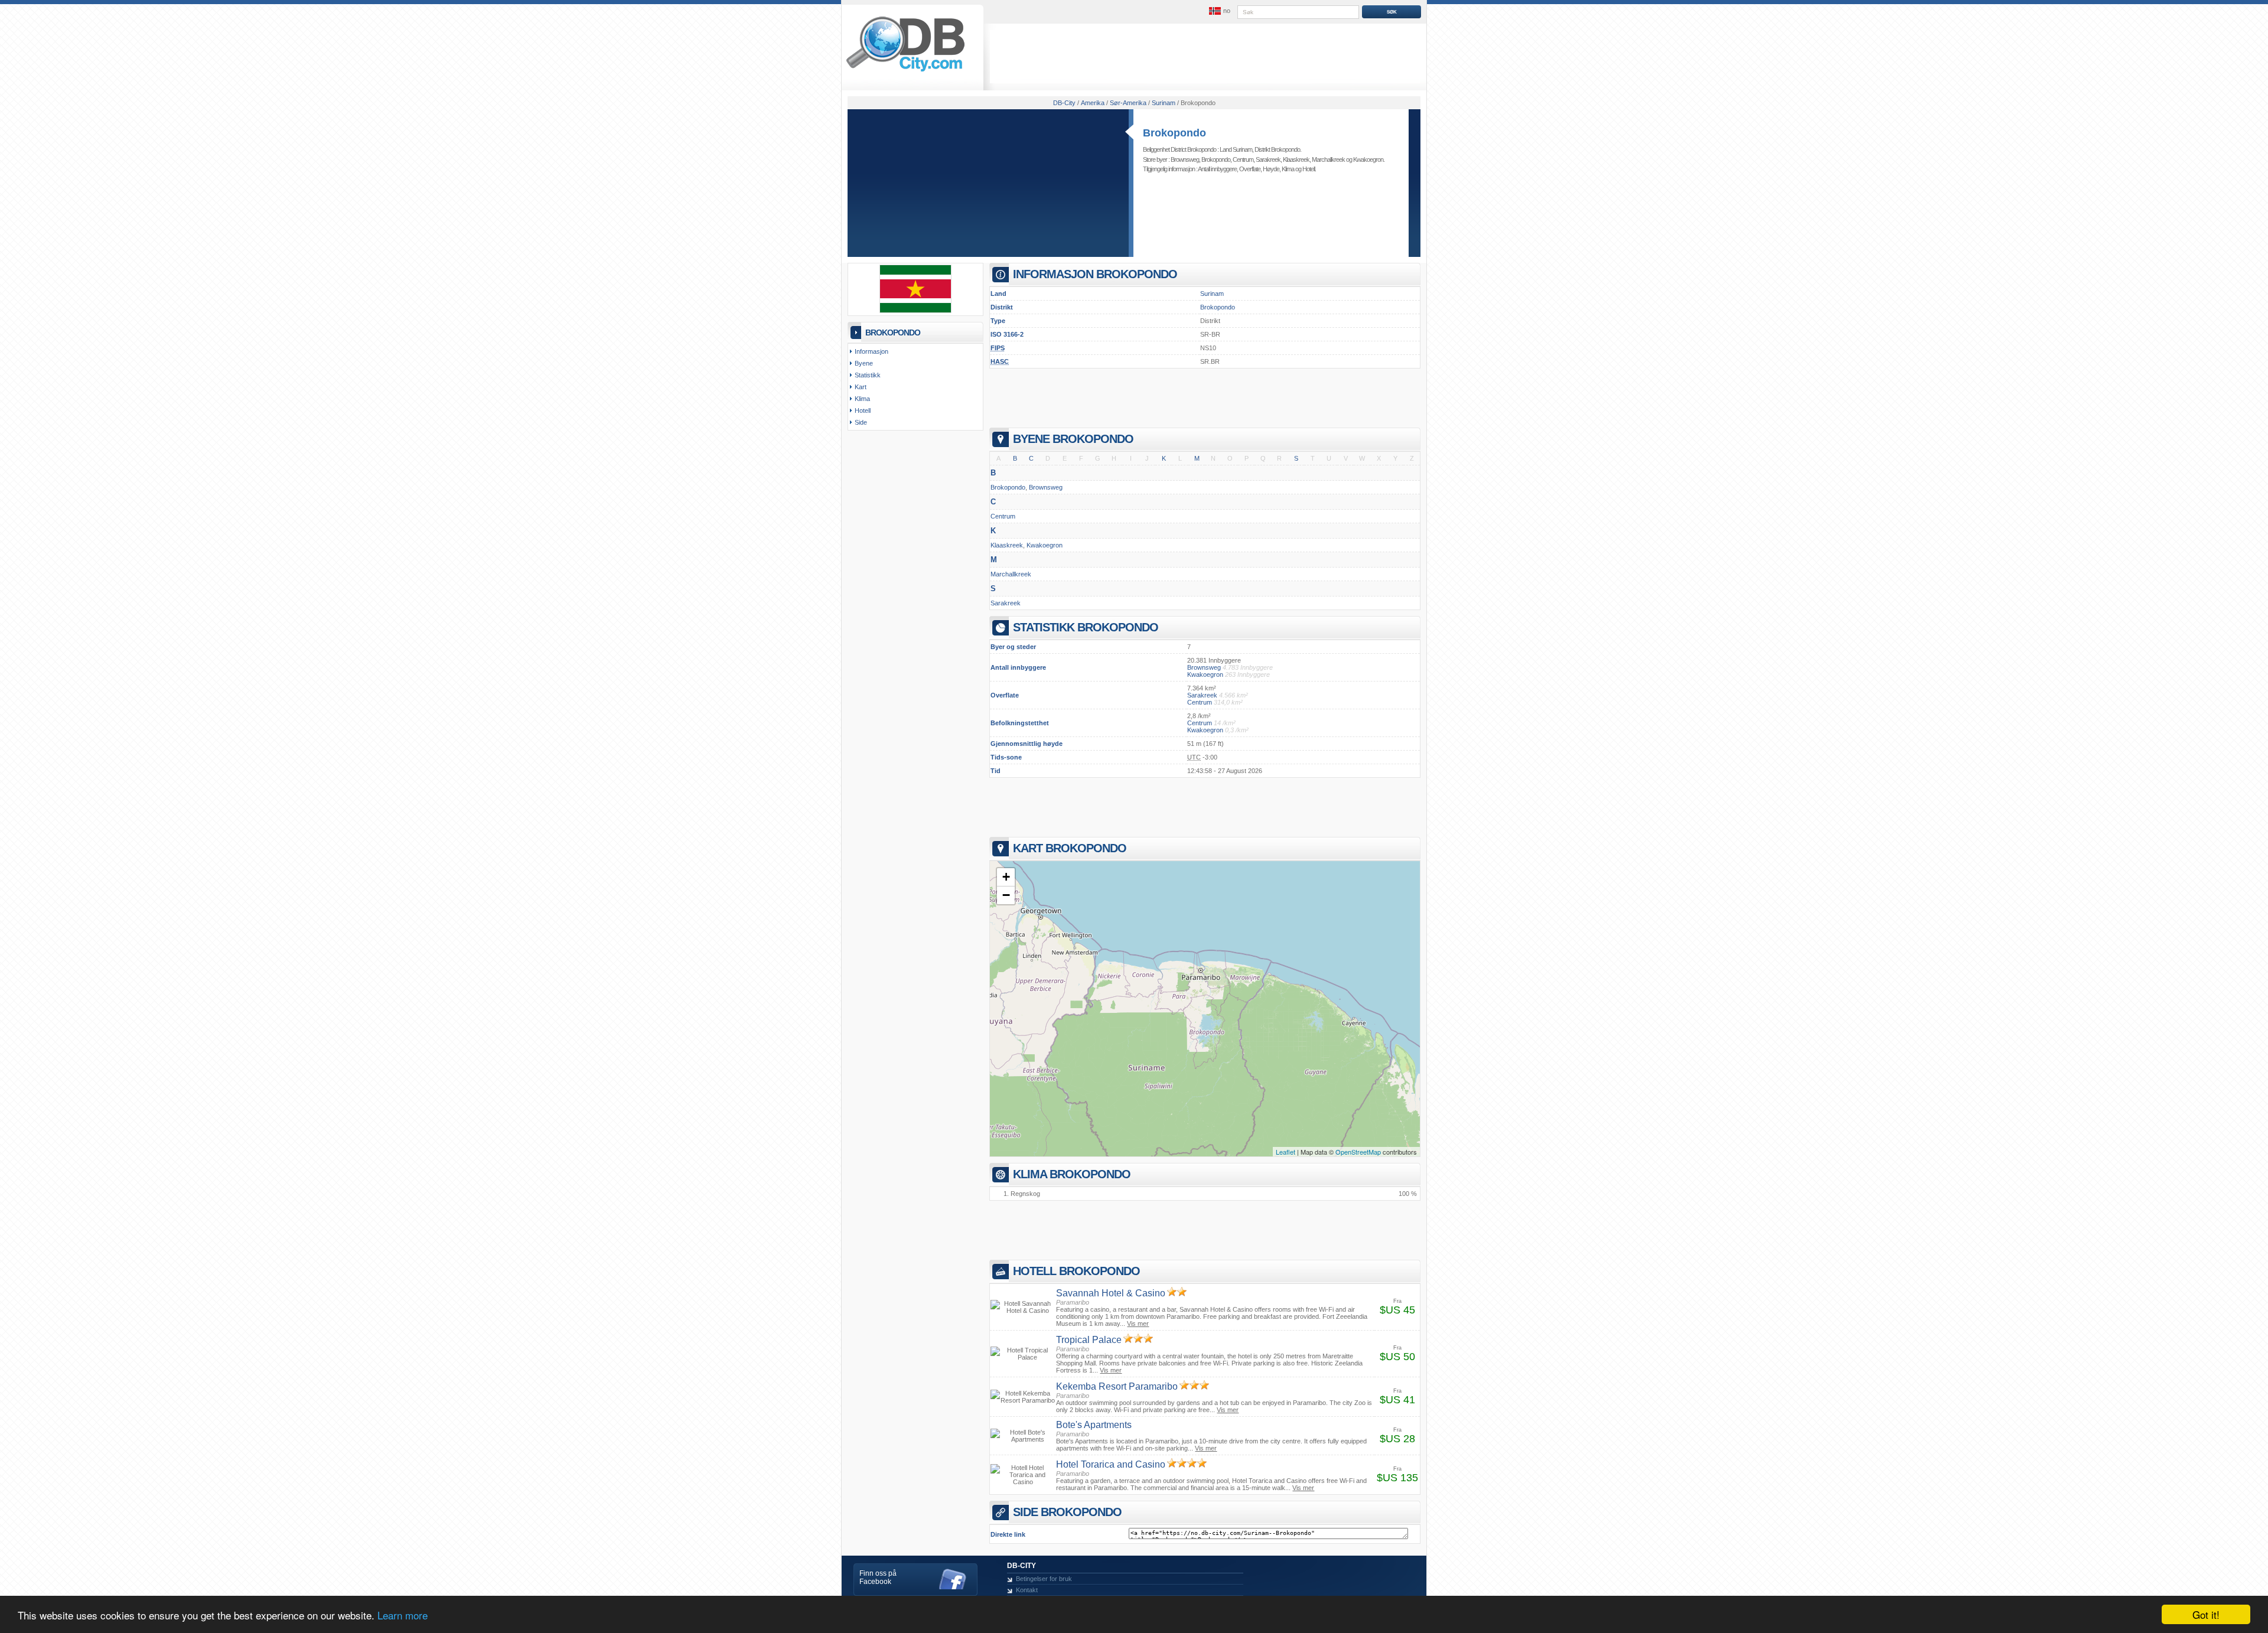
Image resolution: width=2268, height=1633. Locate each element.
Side (861, 422)
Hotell (1309, 169)
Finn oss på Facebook (878, 1577)
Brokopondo (1174, 133)
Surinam (1212, 294)
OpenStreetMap (1358, 1152)
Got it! (2206, 1614)
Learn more (403, 1615)
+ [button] (1006, 877)
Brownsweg (1185, 159)
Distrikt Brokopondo (1277, 149)
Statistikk (868, 375)
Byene (864, 363)
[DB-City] (905, 71)
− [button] (1006, 895)
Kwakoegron (1368, 159)
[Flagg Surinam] (915, 311)
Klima (1288, 169)
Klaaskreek (1296, 159)
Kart (861, 387)
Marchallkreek (1328, 159)
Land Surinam (1236, 149)
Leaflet (1285, 1152)
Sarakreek (1268, 159)
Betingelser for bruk (1044, 1579)
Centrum (1243, 159)
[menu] (1218, 11)
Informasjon (871, 351)
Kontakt (1027, 1590)
